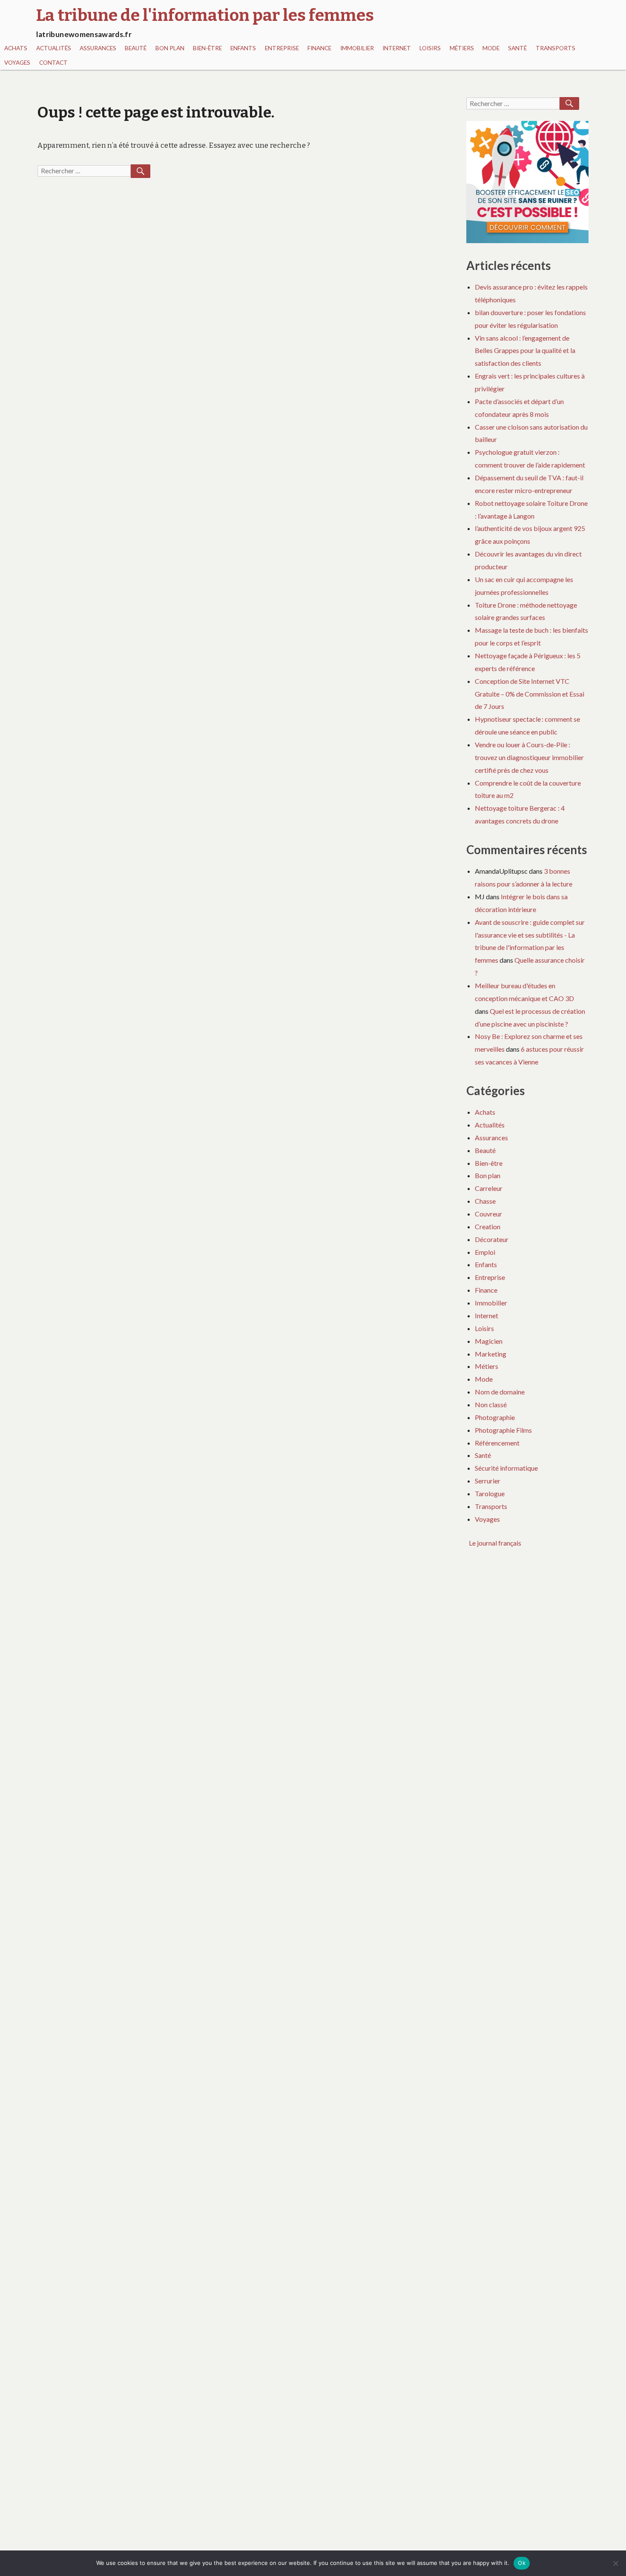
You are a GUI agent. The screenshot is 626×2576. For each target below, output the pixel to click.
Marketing (491, 1354)
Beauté (136, 48)
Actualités (54, 48)
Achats (16, 48)
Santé (517, 48)
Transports (556, 48)
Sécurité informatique (506, 1468)
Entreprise (282, 48)
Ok (522, 2563)
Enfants (243, 48)
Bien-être (207, 48)
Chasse (485, 1201)
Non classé (491, 1404)
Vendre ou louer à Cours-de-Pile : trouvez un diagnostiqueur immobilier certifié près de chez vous (529, 757)
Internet (397, 48)
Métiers (462, 48)
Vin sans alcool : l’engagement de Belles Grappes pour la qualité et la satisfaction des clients (525, 351)
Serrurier (488, 1481)
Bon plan (170, 48)
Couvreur (488, 1214)
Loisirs (430, 48)
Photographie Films (503, 1430)
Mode (491, 48)
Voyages (17, 63)
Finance (319, 48)
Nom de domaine (500, 1392)
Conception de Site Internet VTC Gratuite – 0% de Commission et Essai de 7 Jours (530, 694)
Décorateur (492, 1239)
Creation (488, 1226)
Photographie (495, 1417)
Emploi (485, 1252)
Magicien (489, 1341)
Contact (53, 63)
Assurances (98, 48)
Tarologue (490, 1493)
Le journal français (495, 1543)
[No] (615, 2563)
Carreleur (489, 1188)
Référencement (497, 1443)
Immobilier (357, 48)
